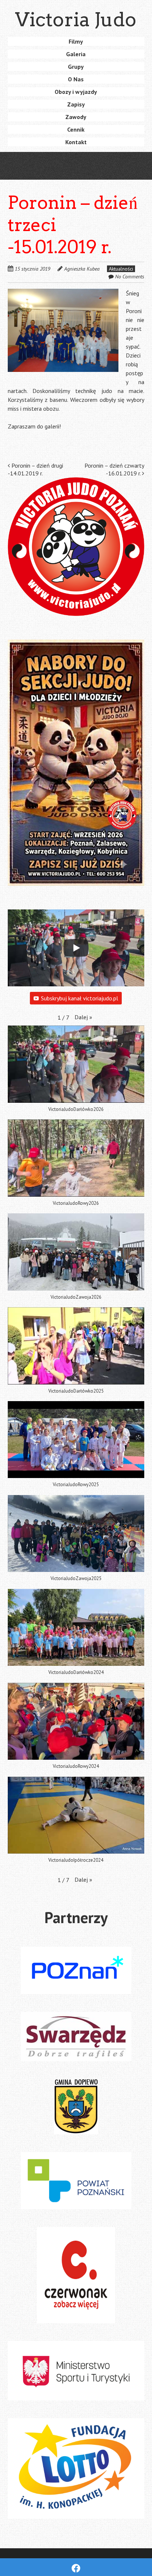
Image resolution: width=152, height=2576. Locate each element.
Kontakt (76, 142)
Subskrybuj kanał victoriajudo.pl (80, 998)
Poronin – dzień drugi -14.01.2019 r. (35, 469)
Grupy (76, 67)
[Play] (76, 948)
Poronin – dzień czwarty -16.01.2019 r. (114, 469)
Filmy (76, 41)
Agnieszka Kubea (82, 269)
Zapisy (76, 104)
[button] (63, 330)
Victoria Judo (76, 19)
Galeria (76, 54)
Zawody (76, 117)
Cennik (76, 129)
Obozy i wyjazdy (76, 92)
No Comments (130, 277)
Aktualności (121, 269)
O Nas (76, 79)
